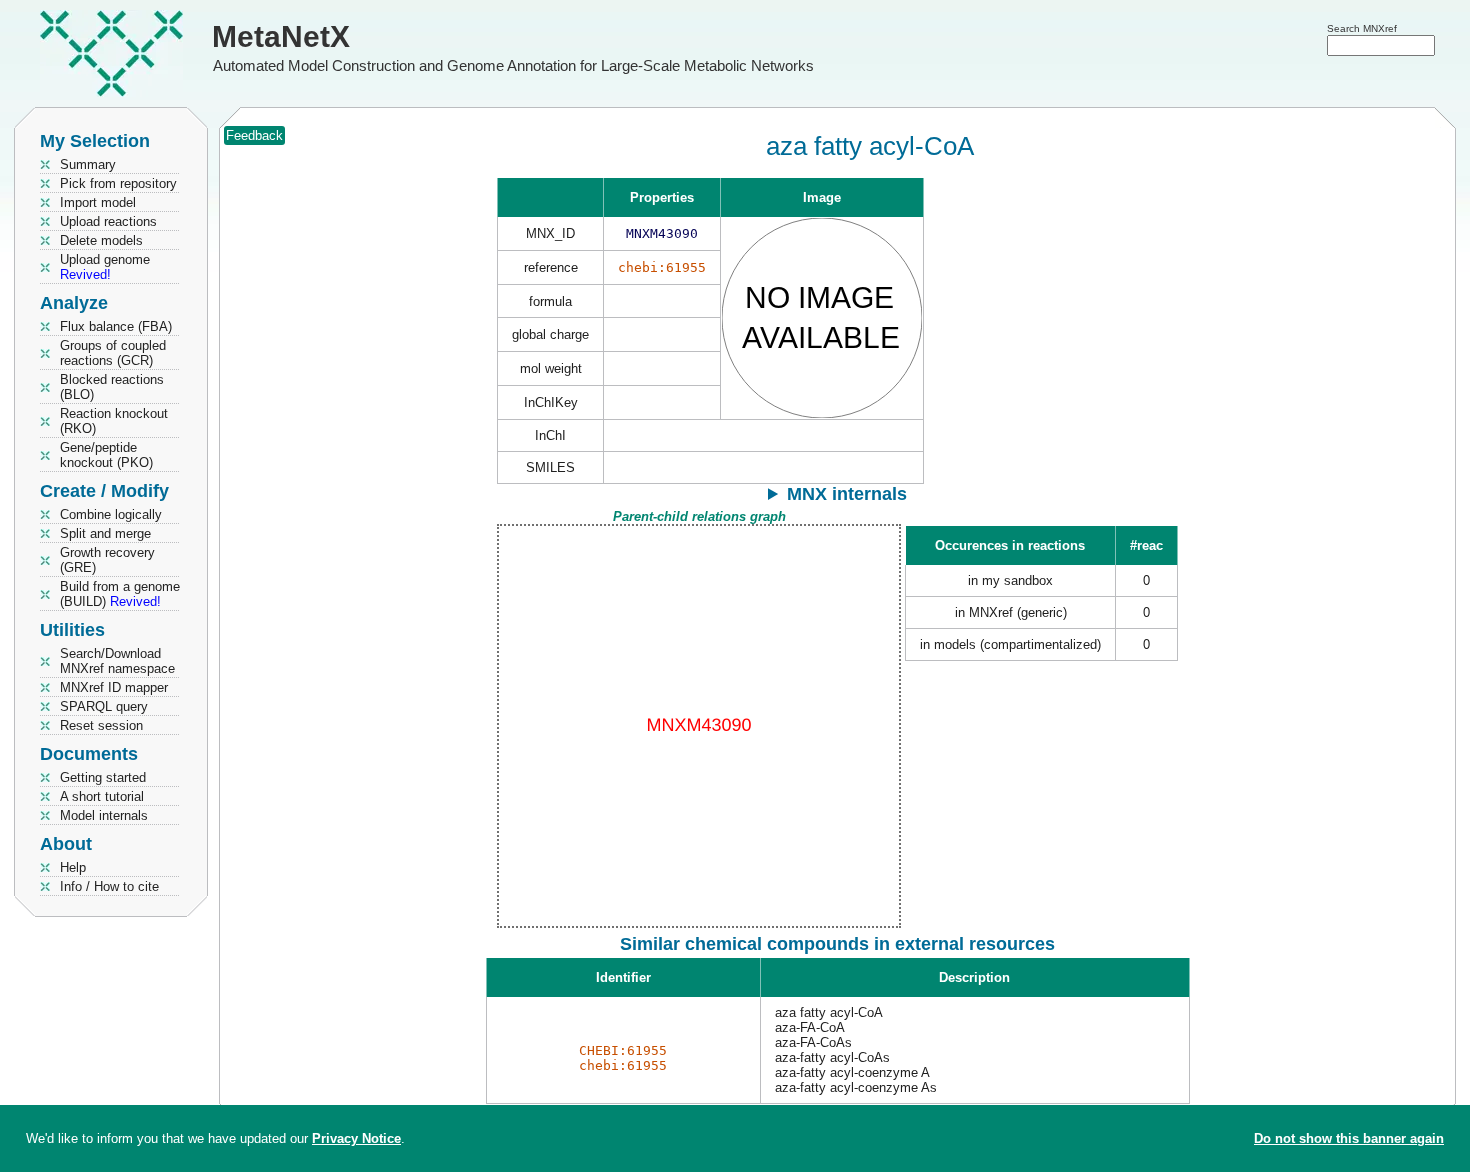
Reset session (101, 725)
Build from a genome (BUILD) (120, 594)
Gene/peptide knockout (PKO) (106, 455)
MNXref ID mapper (114, 687)
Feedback (254, 135)
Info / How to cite (109, 886)
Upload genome (105, 267)
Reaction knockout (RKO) (114, 421)
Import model (98, 202)
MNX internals (847, 494)
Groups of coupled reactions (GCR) (113, 353)
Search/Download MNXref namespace (117, 661)
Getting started (103, 777)
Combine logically (111, 514)
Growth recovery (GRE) (107, 560)
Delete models (101, 240)
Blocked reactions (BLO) (112, 387)
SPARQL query (104, 706)
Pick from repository (118, 183)
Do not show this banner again (1349, 1138)
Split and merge (105, 533)
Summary (88, 164)
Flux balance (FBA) (116, 326)
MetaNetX (281, 36)
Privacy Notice (356, 1138)
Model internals (104, 815)
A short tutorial (102, 796)
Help (73, 867)
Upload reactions (108, 221)
